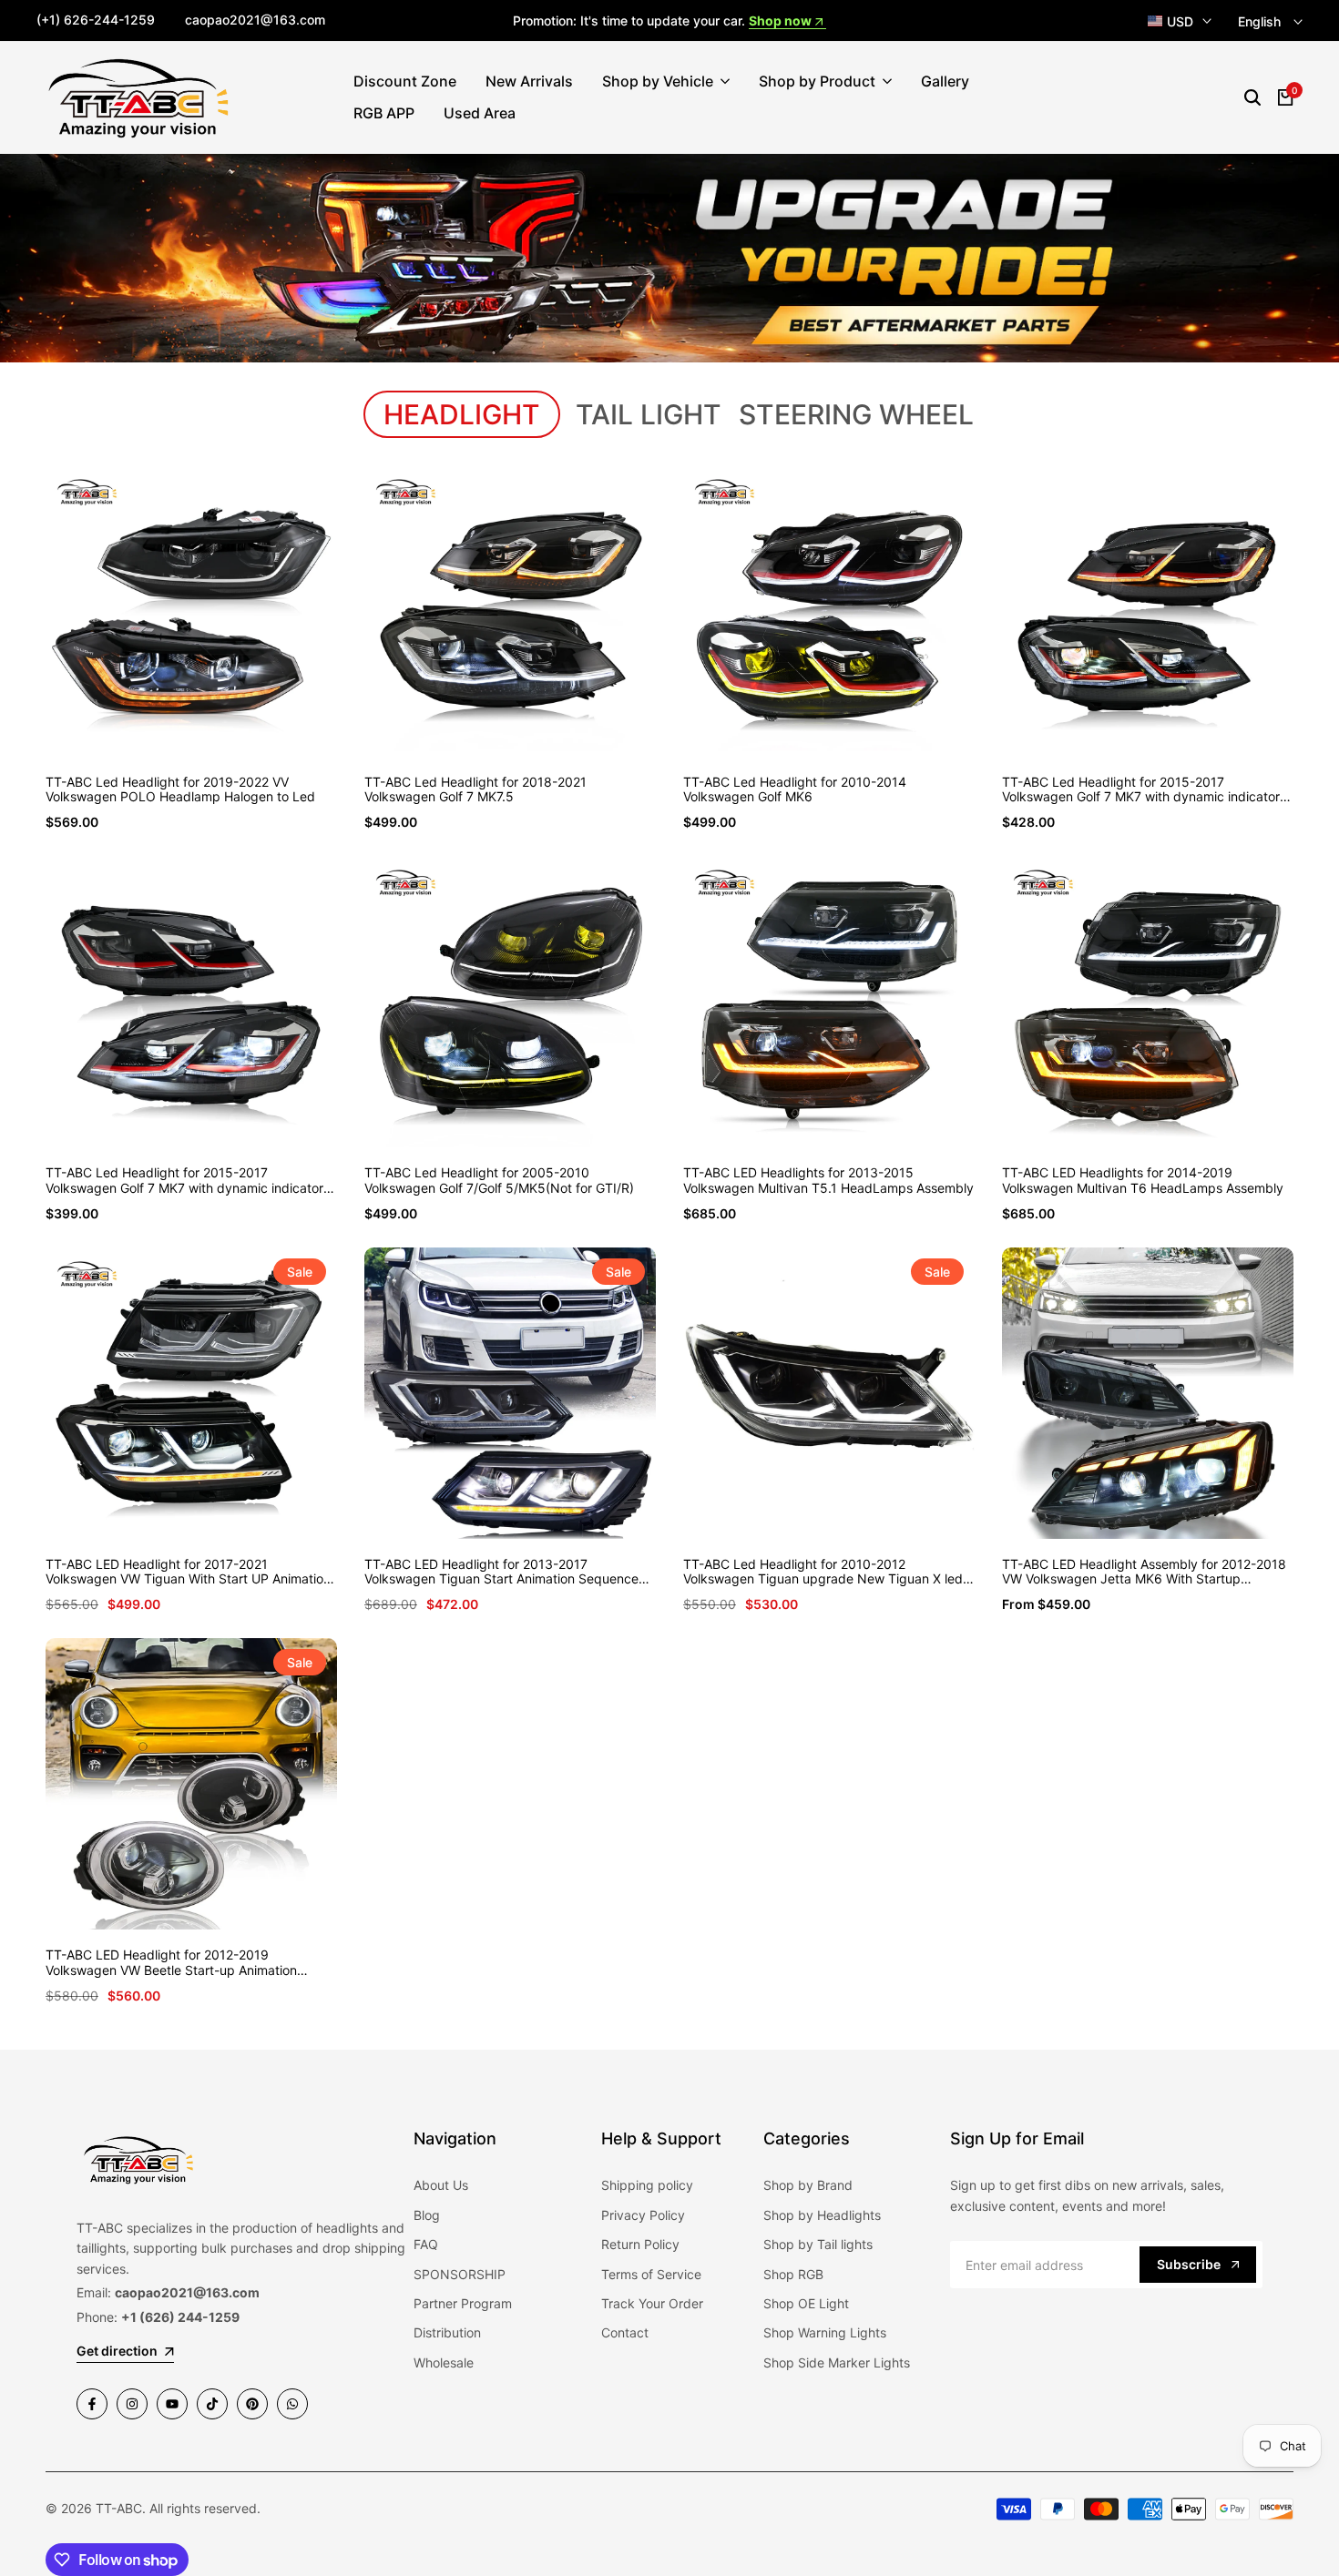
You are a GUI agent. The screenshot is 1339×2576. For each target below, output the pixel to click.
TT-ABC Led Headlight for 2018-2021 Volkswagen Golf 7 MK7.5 (475, 790)
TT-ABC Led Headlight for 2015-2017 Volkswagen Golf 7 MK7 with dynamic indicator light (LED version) (184, 1181)
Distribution (447, 2332)
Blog (427, 2215)
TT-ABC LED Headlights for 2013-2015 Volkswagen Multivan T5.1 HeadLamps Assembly (828, 1181)
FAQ (426, 2244)
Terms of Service (651, 2274)
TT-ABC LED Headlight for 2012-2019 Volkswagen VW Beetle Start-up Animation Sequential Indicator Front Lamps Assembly (175, 1963)
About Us (441, 2185)
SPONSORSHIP (460, 2274)
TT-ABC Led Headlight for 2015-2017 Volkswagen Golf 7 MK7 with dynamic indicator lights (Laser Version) (1141, 790)
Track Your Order (652, 2303)
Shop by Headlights (822, 2215)
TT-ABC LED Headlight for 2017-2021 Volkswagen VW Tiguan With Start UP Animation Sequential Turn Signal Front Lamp (188, 1573)
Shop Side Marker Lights (837, 2362)
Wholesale (444, 2362)
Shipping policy (647, 2185)
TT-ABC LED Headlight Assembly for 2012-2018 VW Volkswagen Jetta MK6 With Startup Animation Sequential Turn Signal (1144, 1573)
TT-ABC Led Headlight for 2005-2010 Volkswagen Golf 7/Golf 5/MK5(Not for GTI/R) (499, 1181)
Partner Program (463, 2303)
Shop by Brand (808, 2185)
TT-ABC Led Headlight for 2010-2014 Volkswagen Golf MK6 (795, 790)
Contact (625, 2332)
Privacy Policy (643, 2215)
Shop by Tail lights (818, 2244)
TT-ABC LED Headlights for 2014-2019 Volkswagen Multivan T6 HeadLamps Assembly (1143, 1181)
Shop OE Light (806, 2303)
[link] (669, 259)
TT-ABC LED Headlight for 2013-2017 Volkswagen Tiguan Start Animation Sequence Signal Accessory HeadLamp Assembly (501, 1573)
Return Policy (640, 2244)
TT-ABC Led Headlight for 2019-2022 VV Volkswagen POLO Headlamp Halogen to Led (180, 790)
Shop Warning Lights (825, 2332)
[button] (170, 723)
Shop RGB (793, 2274)
